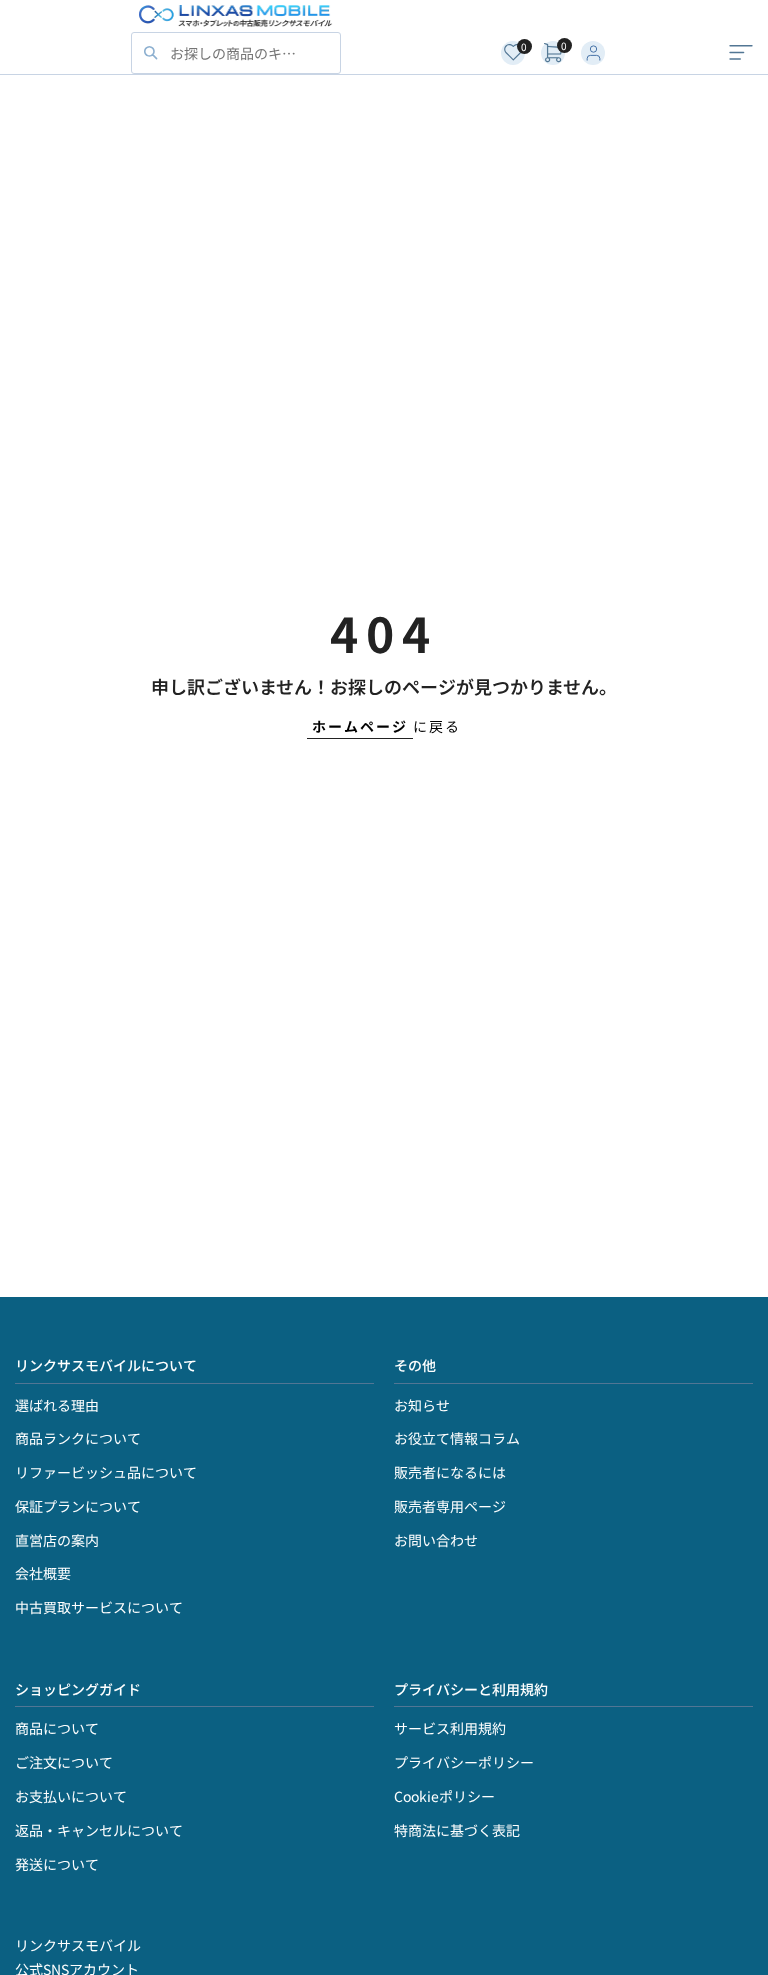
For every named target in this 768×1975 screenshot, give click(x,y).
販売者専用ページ (450, 1506)
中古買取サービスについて (99, 1607)
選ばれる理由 (57, 1405)
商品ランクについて (78, 1438)
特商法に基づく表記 (457, 1830)
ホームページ (360, 726)
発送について (57, 1864)
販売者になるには (450, 1472)
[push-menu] (741, 53)
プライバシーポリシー (464, 1762)
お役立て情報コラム (457, 1438)
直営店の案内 (57, 1540)
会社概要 (43, 1573)
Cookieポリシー (444, 1796)
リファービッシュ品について (106, 1472)
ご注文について (64, 1762)
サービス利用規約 (450, 1728)
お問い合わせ (436, 1540)
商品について (57, 1728)
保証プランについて (78, 1506)
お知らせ (422, 1405)
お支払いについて (71, 1796)
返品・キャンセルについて (99, 1830)
